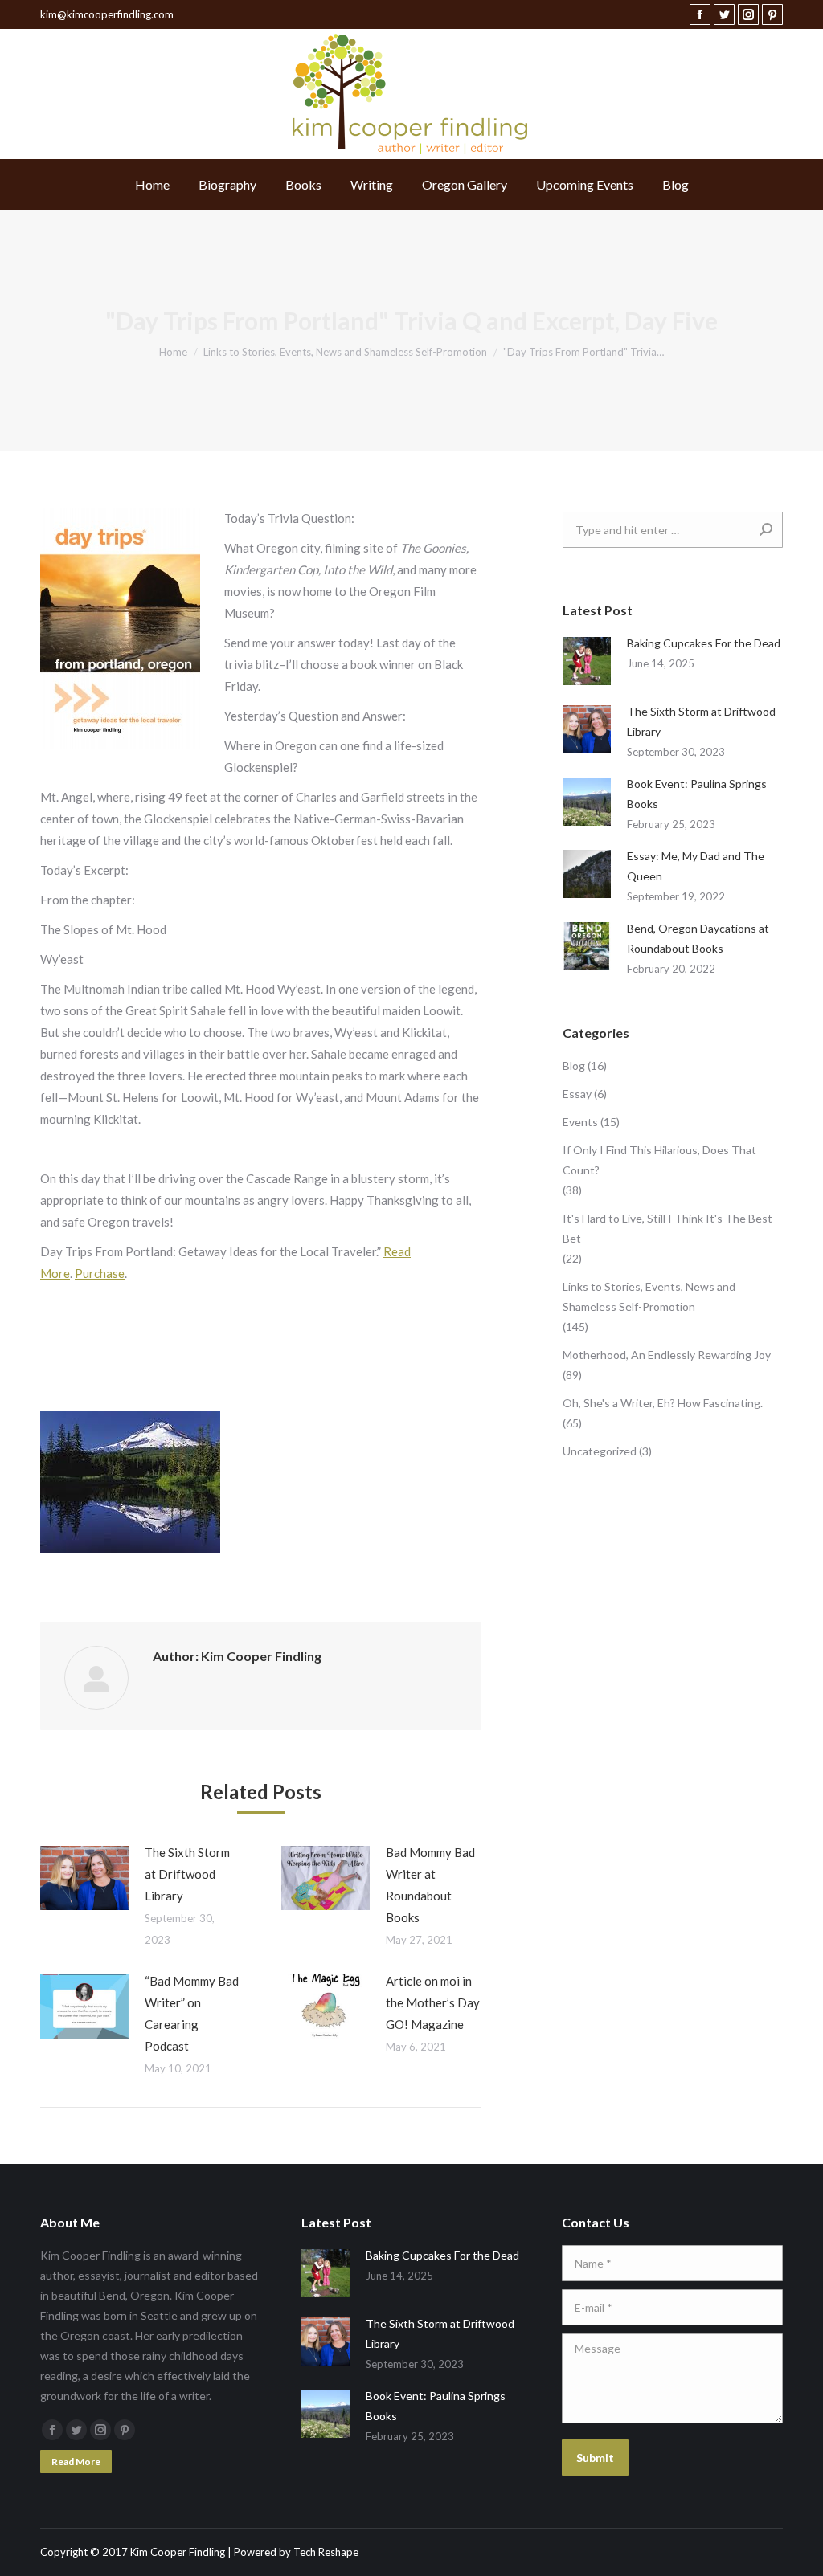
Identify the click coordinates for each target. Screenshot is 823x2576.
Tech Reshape (326, 2552)
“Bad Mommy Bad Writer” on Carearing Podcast (192, 2013)
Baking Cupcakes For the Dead (704, 643)
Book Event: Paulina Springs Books (697, 794)
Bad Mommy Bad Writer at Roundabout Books (430, 1885)
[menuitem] (152, 185)
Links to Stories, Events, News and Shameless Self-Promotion (649, 1296)
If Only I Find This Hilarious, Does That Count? (659, 1160)
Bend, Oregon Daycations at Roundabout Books (698, 938)
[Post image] (84, 1878)
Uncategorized (600, 1451)
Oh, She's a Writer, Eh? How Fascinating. (663, 1403)
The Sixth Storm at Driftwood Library (187, 1874)
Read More (76, 2462)
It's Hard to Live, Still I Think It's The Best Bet (667, 1228)
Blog (574, 1066)
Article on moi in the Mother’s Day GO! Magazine (433, 2002)
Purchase (100, 1273)
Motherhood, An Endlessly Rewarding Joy (667, 1355)
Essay (577, 1094)
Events (580, 1122)
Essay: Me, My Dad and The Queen (696, 866)
